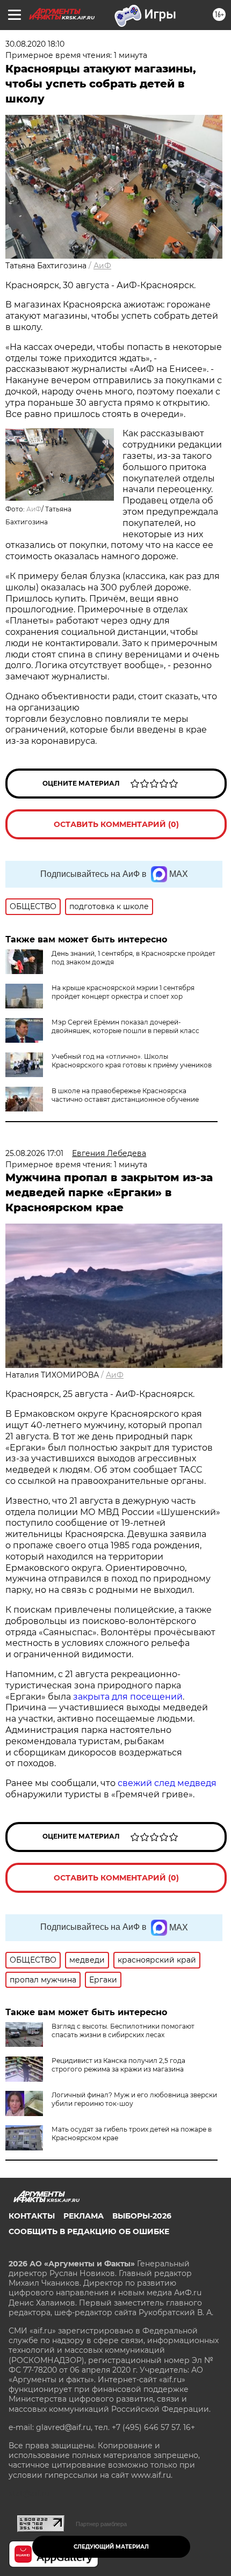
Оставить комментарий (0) (116, 824)
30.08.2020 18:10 (35, 44)
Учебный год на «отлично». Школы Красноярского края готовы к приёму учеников (132, 1061)
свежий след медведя (167, 1783)
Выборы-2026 (142, 2216)
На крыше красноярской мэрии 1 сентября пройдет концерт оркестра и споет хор (123, 992)
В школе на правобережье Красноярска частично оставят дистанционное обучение (125, 1095)
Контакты (32, 2216)
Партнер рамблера (101, 2524)
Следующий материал (111, 2547)
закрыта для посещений (128, 1697)
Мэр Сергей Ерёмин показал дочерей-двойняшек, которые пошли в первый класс (125, 1026)
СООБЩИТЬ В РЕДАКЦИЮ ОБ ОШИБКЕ (89, 2231)
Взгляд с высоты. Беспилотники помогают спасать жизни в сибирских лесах (123, 2030)
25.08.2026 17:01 (34, 1153)
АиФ (102, 266)
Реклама (84, 2216)
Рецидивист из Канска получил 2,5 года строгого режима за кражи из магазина (118, 2065)
